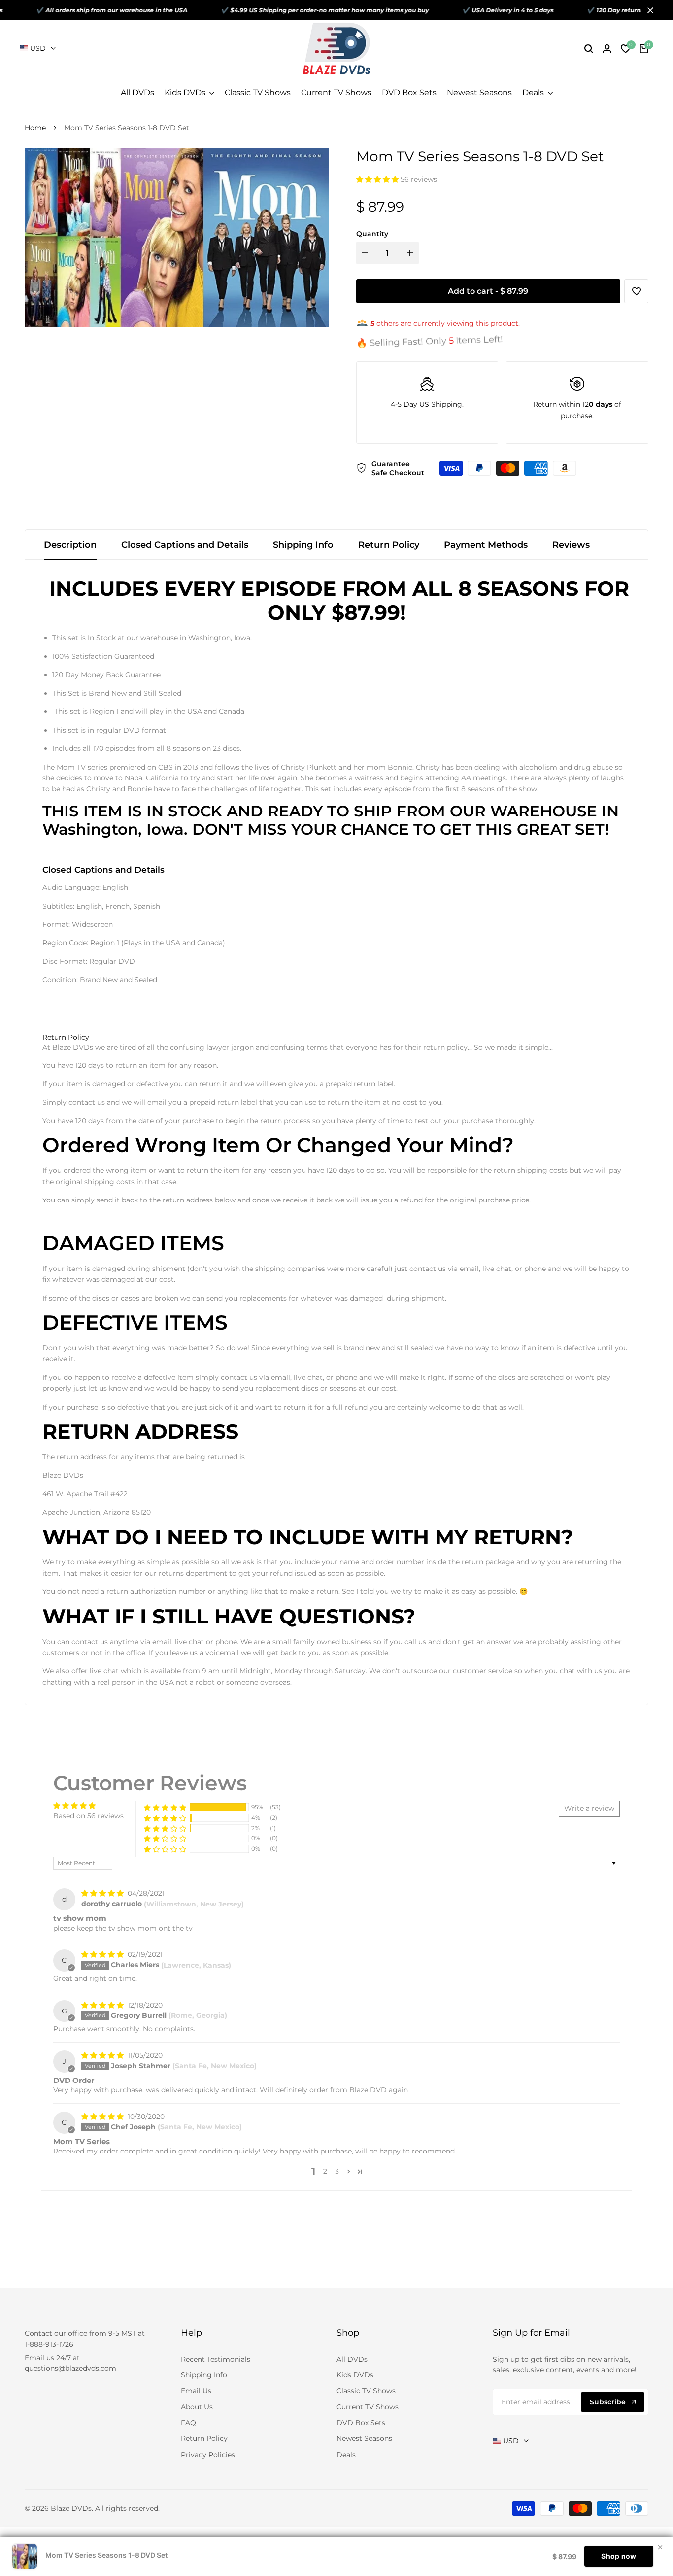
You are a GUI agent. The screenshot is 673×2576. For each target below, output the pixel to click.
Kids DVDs (355, 2375)
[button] (378, 179)
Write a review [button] (589, 1808)
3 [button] (337, 2171)
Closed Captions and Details (185, 545)
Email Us (196, 2391)
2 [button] (325, 2171)
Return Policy (389, 545)
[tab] (66, 1038)
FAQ (188, 2423)
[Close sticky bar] (660, 2547)
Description (70, 545)
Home (35, 128)
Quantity (372, 234)
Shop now (619, 2556)
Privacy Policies (208, 2455)
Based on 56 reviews (88, 1816)
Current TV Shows (368, 2407)
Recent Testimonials (216, 2359)
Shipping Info (303, 545)
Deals (346, 2455)
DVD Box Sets (361, 2423)
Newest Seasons (364, 2438)
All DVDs (352, 2359)
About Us (197, 2407)
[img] (103, 1893)
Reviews (571, 545)
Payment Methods (486, 545)
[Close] (648, 10)
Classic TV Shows (366, 2391)
